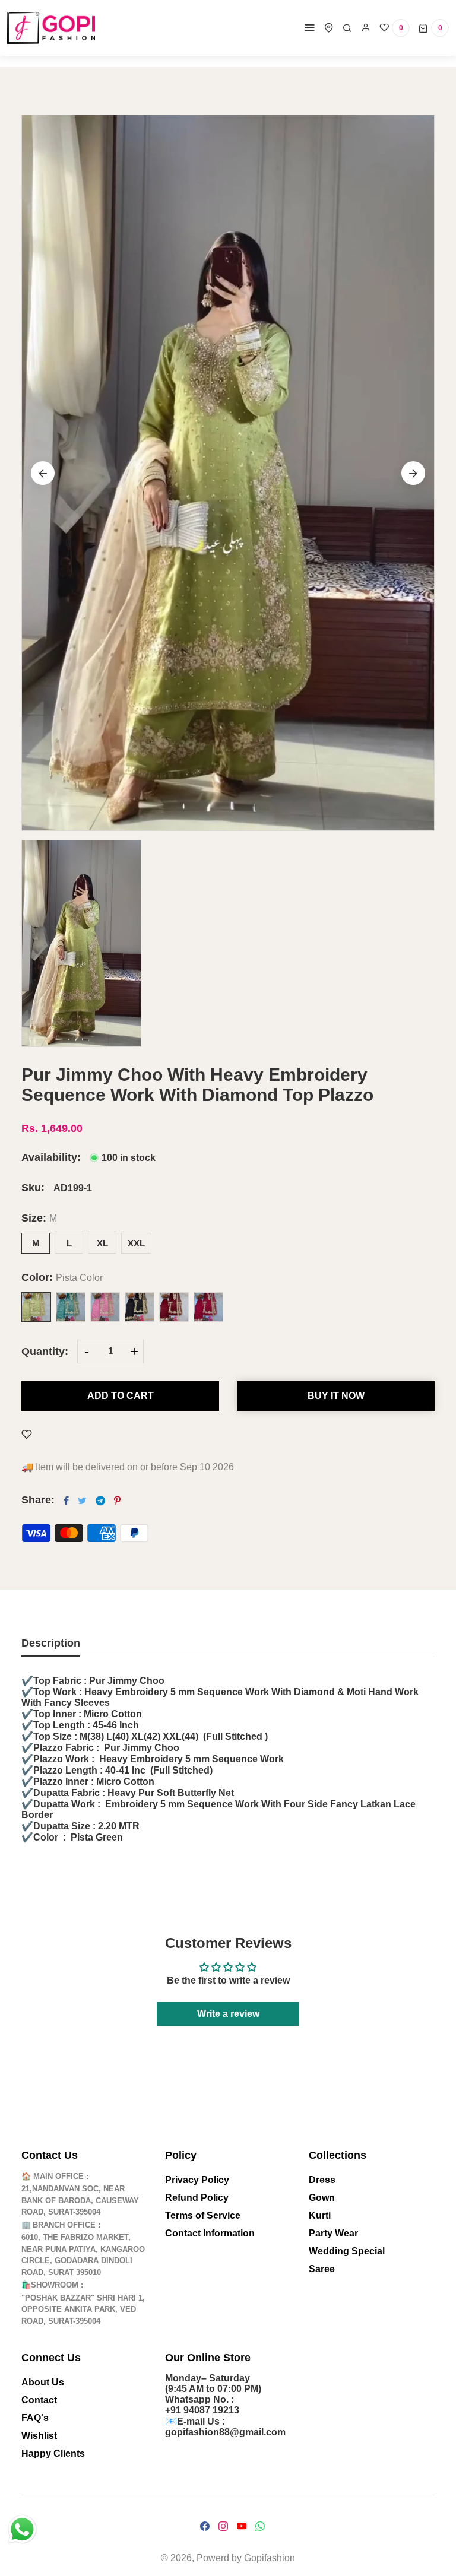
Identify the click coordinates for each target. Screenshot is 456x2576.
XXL (136, 1243)
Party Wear (333, 2233)
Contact (39, 2400)
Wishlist (39, 2436)
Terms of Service (203, 2215)
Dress (322, 2180)
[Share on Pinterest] (117, 1500)
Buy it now (336, 1396)
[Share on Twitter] (82, 1500)
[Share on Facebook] (66, 1500)
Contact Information (210, 2233)
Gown (322, 2198)
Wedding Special (347, 2251)
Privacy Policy (197, 2180)
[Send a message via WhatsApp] (22, 2529)
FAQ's (35, 2418)
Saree (322, 2269)
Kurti (320, 2215)
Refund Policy (197, 2198)
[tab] (51, 1647)
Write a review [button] (228, 2014)
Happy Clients (53, 2453)
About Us (43, 2382)
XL (102, 1243)
